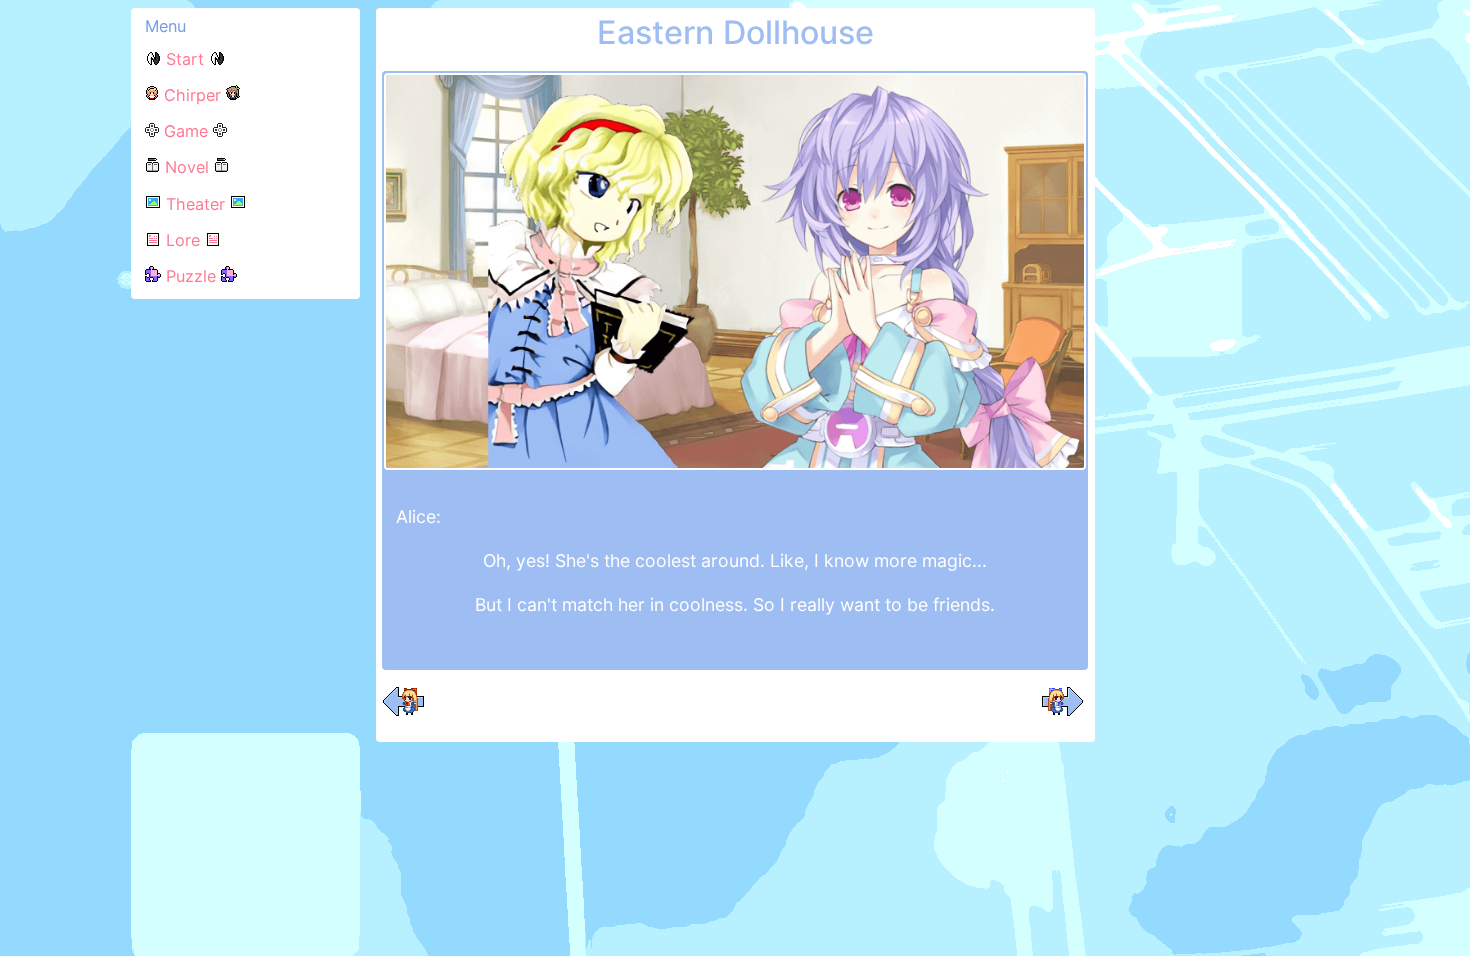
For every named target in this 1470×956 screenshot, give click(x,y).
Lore (183, 240)
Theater (195, 204)
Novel (187, 167)
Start (185, 59)
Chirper (192, 95)
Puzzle (191, 276)
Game (186, 131)
